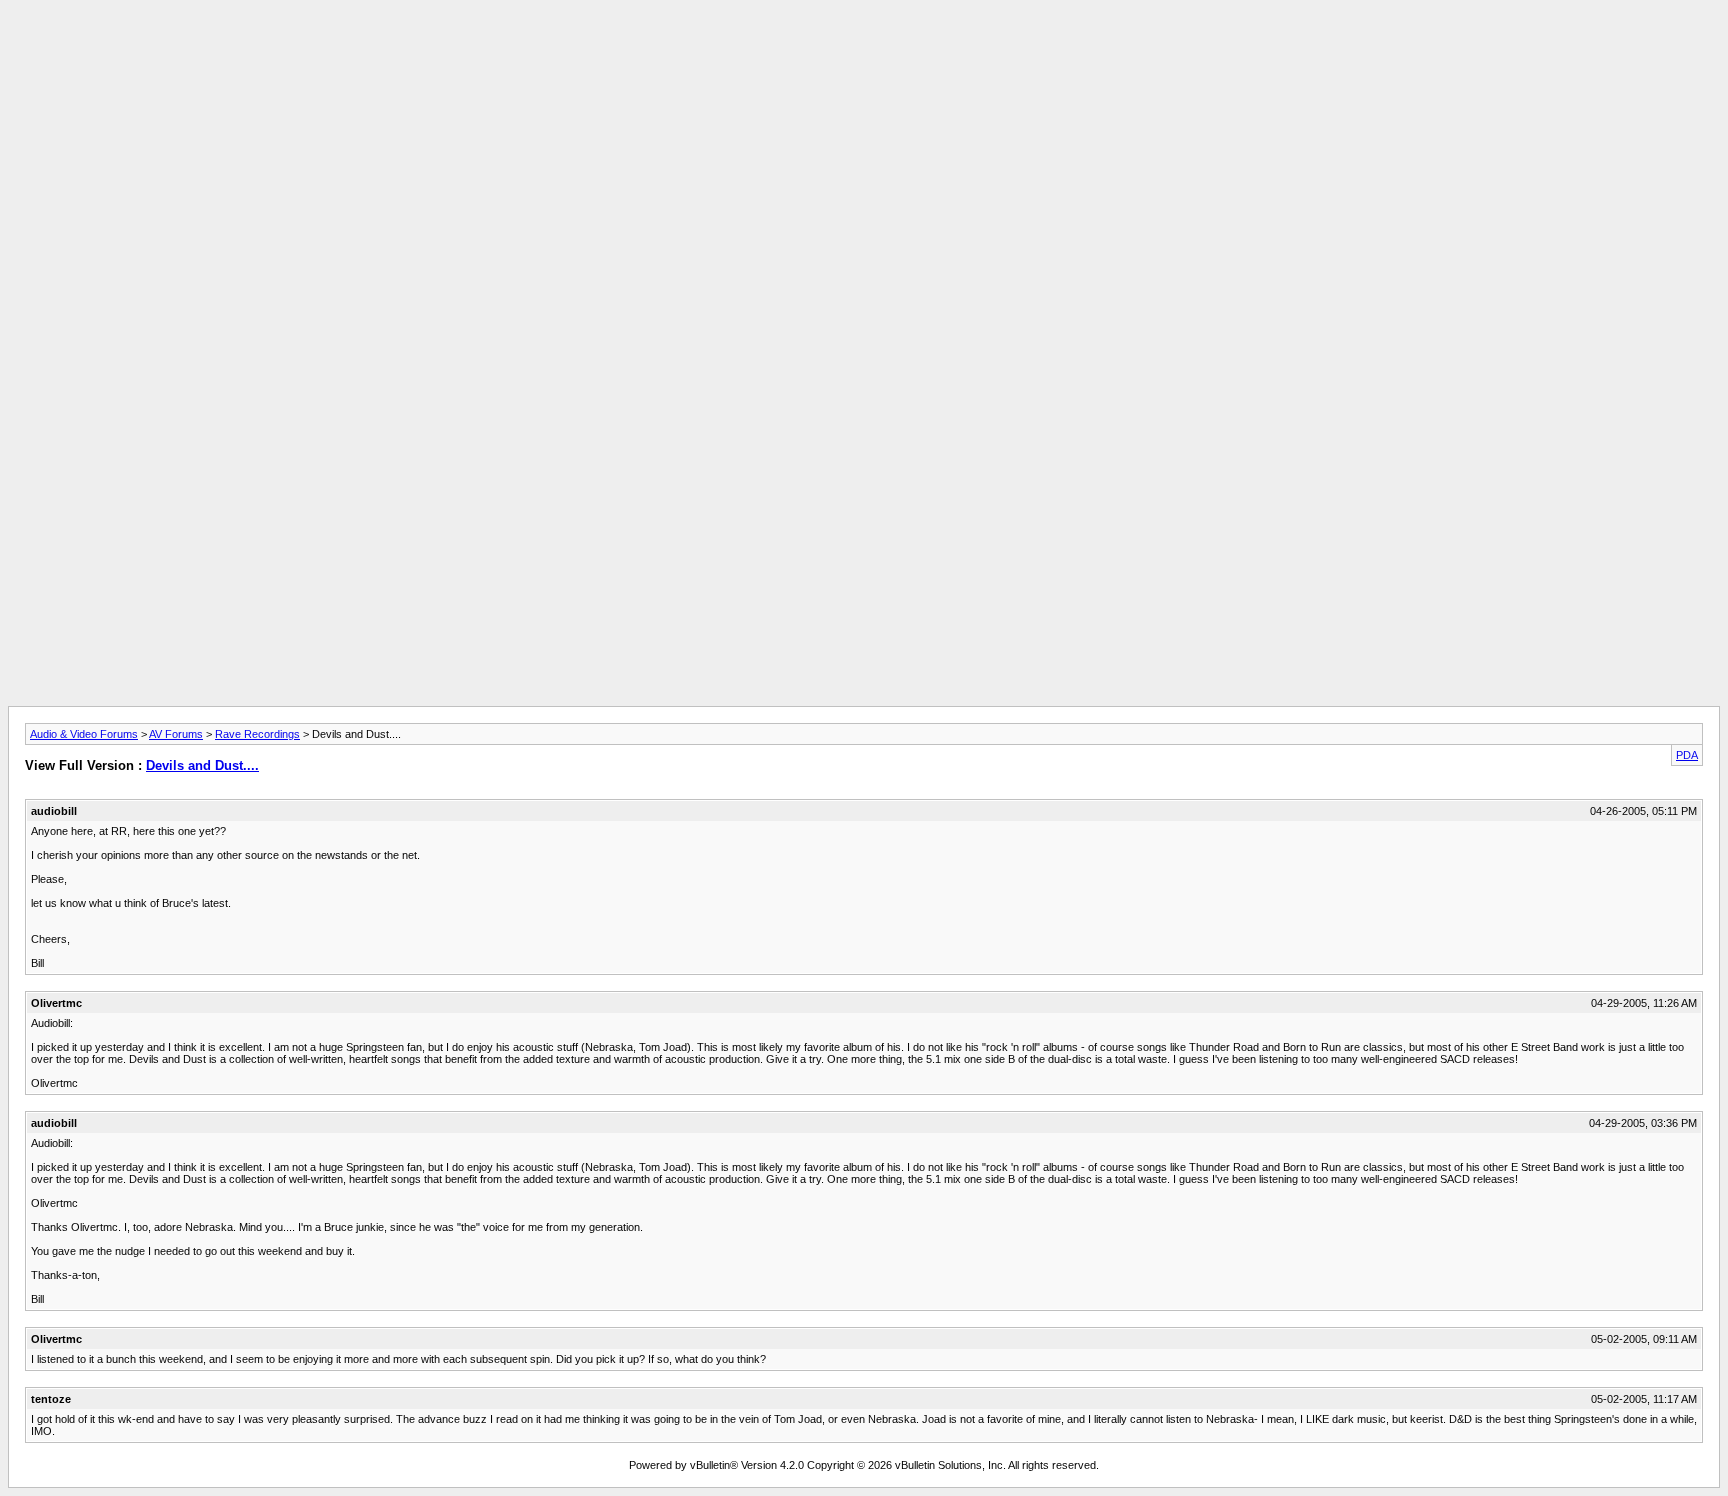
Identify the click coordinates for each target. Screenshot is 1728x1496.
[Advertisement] (864, 53)
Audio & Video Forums (84, 734)
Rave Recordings (257, 734)
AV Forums (176, 734)
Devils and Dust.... (202, 765)
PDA (1687, 755)
